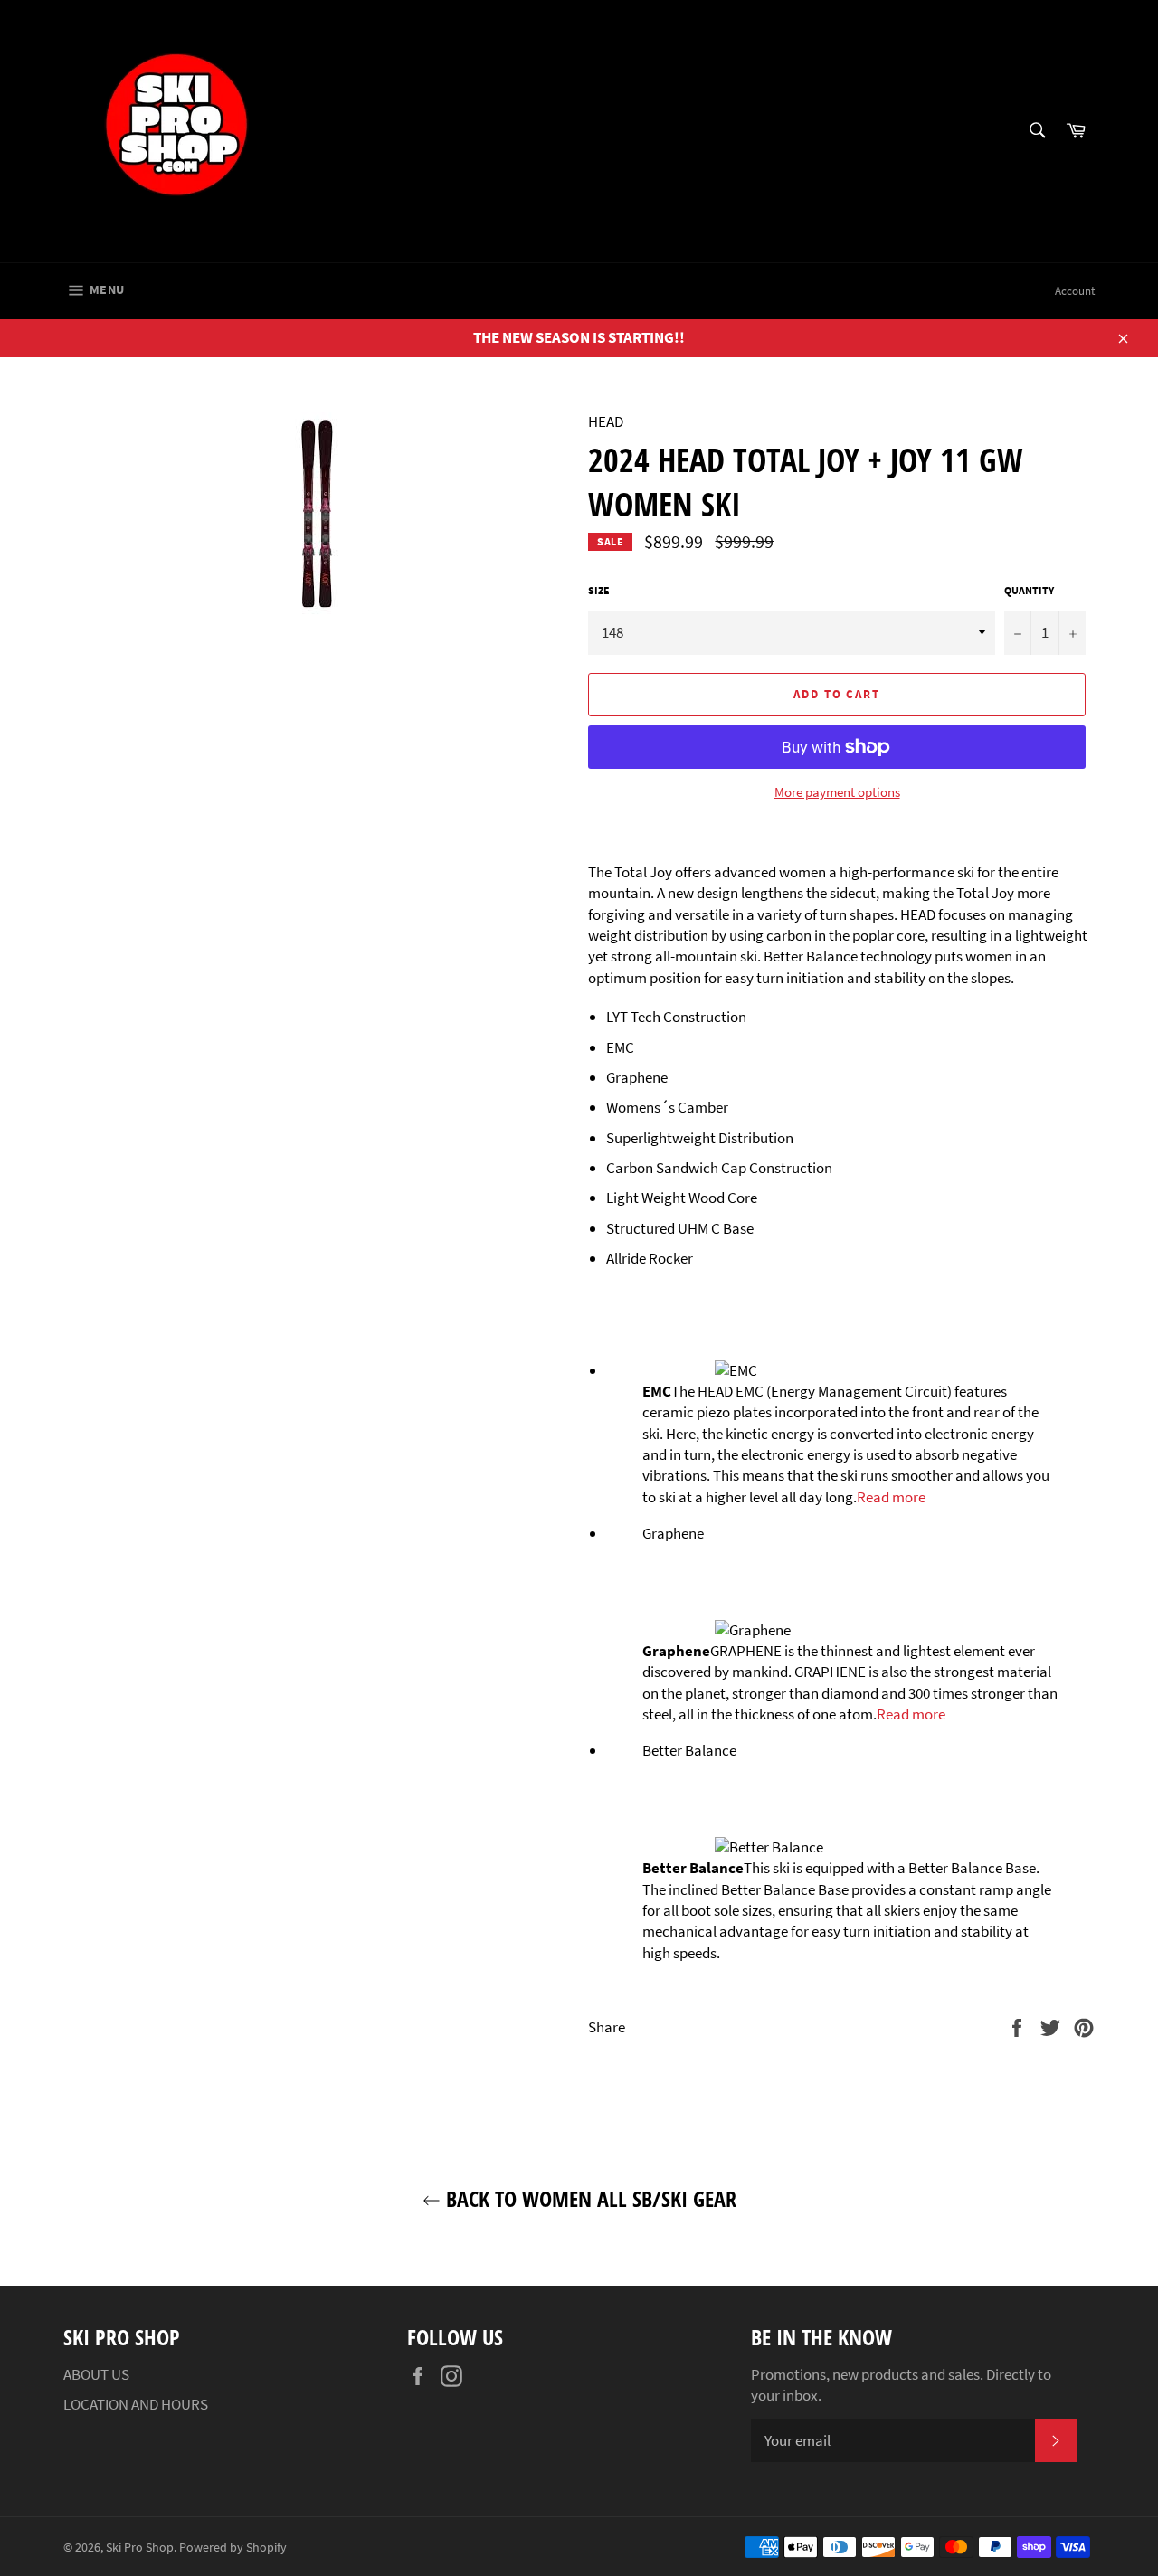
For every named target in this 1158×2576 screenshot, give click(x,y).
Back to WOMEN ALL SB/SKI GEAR (588, 2198)
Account (1075, 291)
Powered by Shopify (233, 2548)
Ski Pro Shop (140, 2548)
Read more (891, 1497)
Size (599, 590)
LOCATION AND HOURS (136, 2404)
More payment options (837, 792)
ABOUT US (96, 2374)
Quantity (1029, 590)
